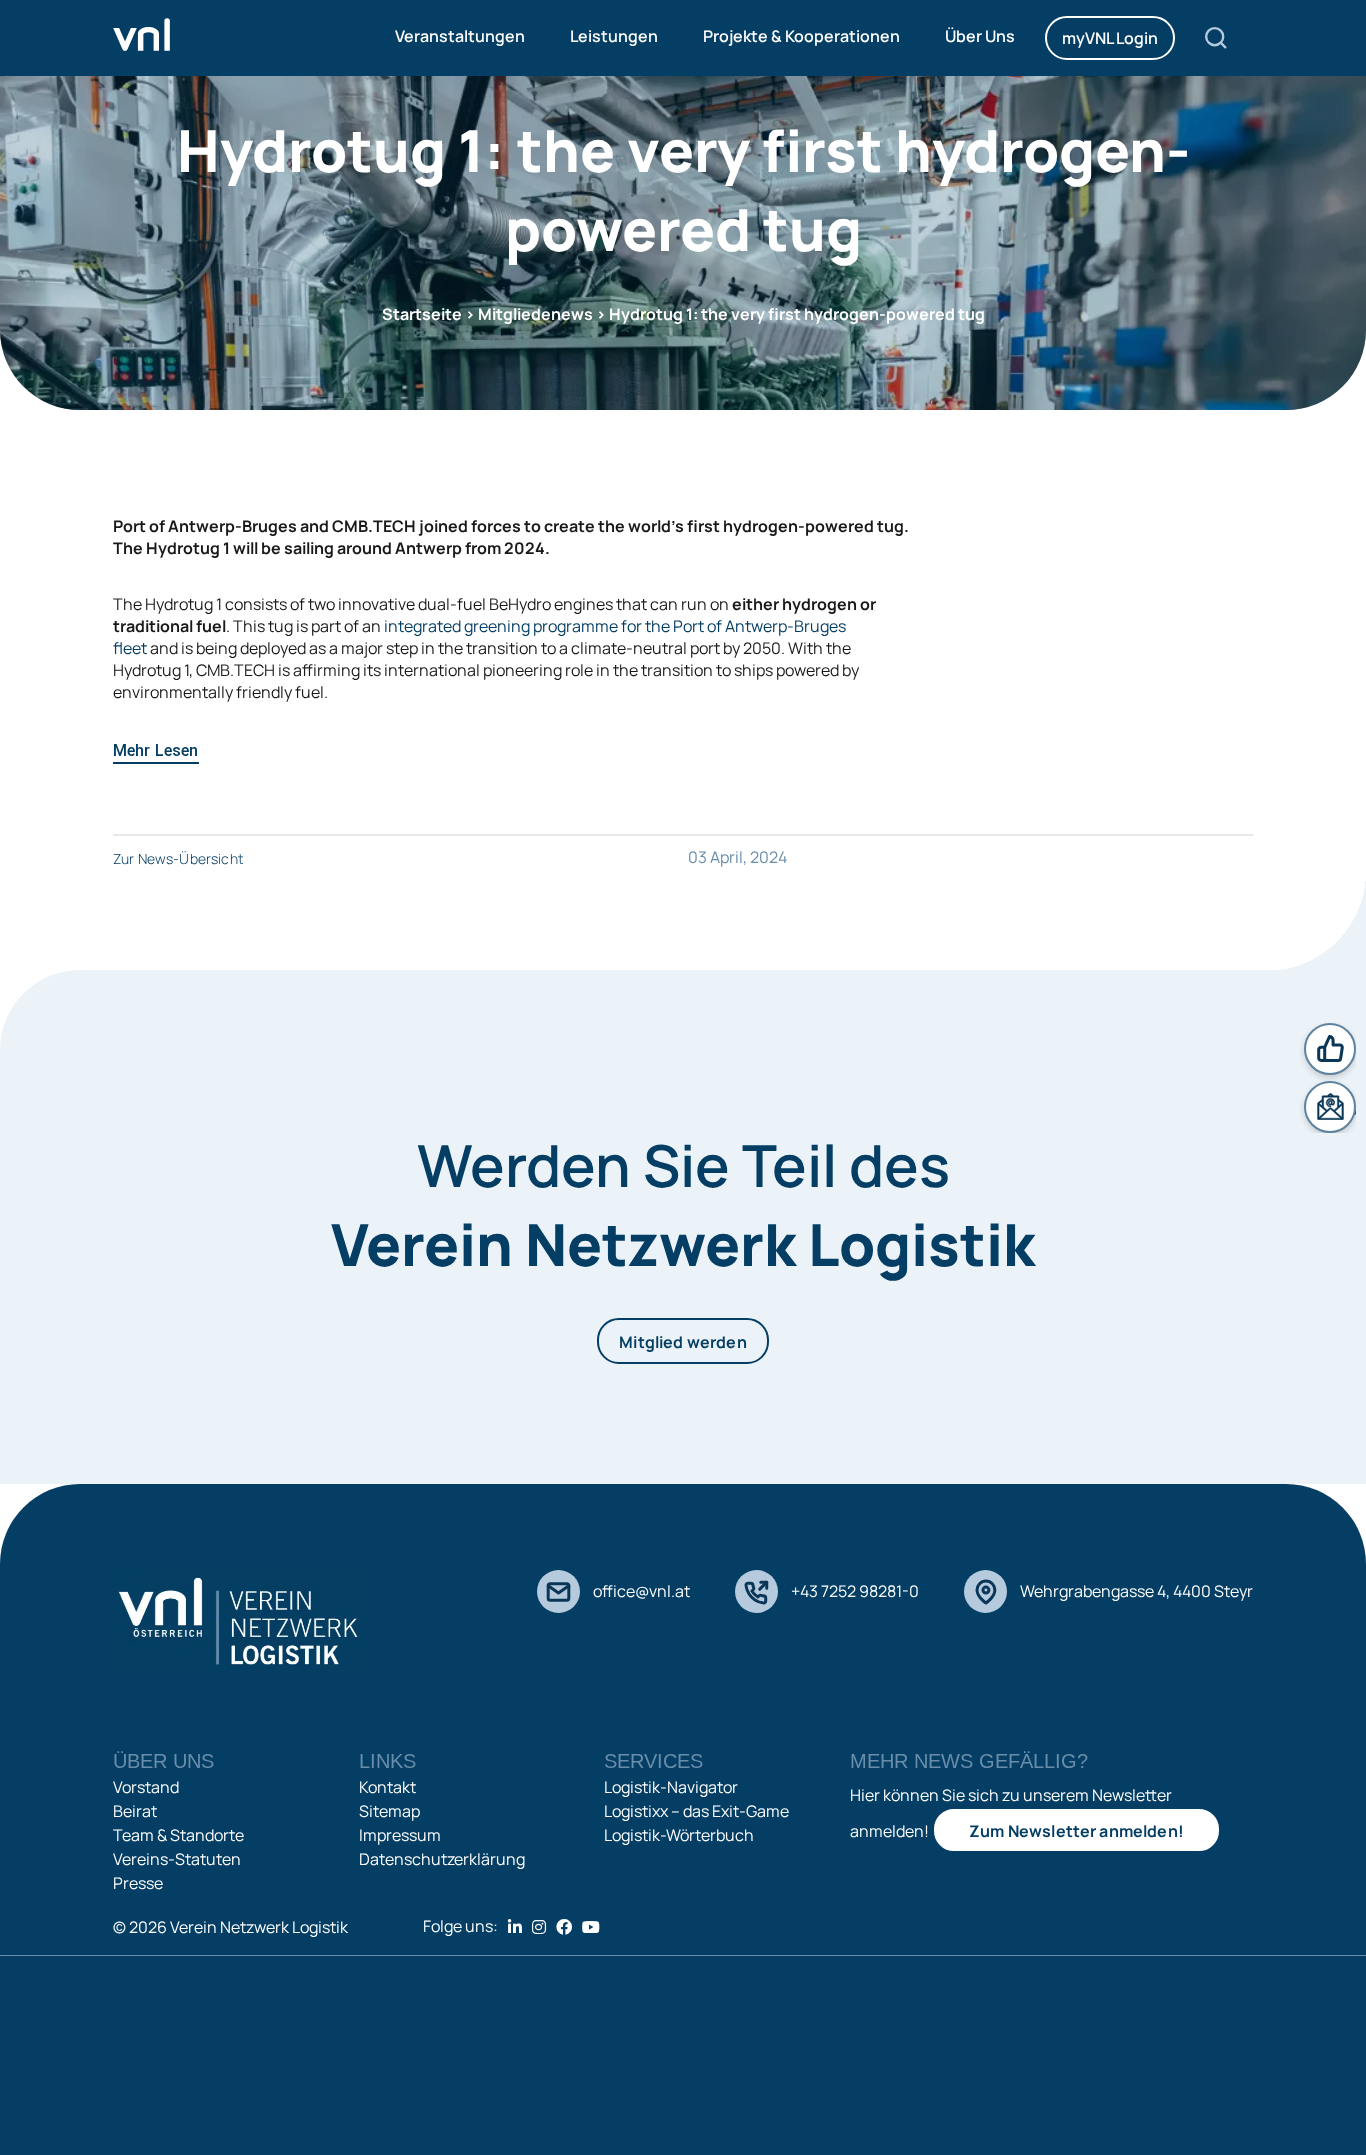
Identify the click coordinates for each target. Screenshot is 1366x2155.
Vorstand (146, 1787)
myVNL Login (1110, 38)
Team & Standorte (178, 1835)
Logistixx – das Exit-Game (696, 1811)
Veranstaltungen (460, 36)
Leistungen (614, 36)
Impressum (400, 1835)
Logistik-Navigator (671, 1787)
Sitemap (389, 1811)
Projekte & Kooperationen (801, 36)
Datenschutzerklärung (442, 1859)
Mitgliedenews (535, 314)
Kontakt (387, 1787)
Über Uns (980, 36)
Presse (138, 1883)
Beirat (135, 1811)
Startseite (422, 314)
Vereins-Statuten (177, 1859)
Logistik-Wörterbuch (679, 1835)
